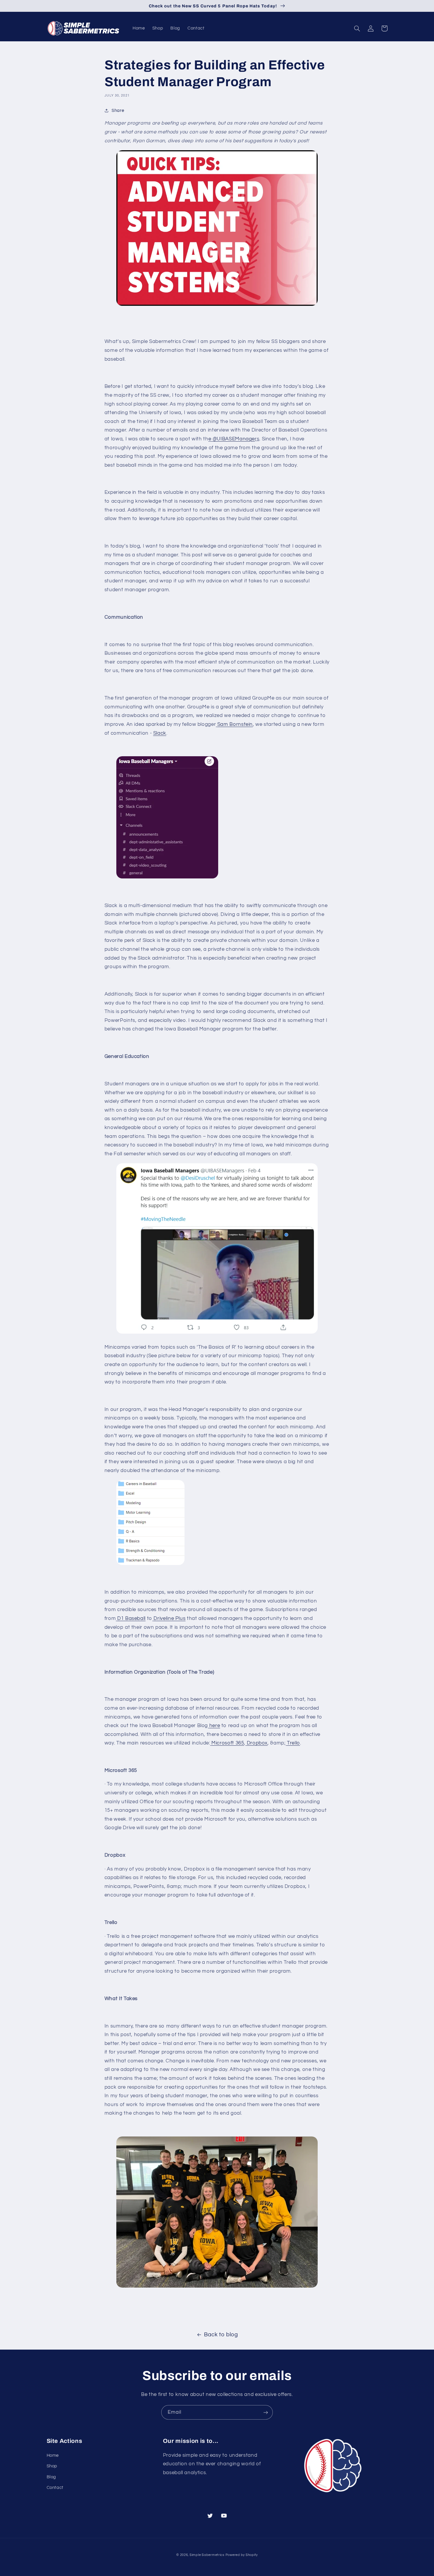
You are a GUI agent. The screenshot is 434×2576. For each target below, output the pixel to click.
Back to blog (221, 2335)
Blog (52, 2477)
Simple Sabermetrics (207, 2555)
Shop (52, 2466)
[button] (357, 28)
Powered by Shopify (242, 2555)
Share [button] (118, 111)
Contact (55, 2488)
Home (53, 2455)
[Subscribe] (266, 2412)
